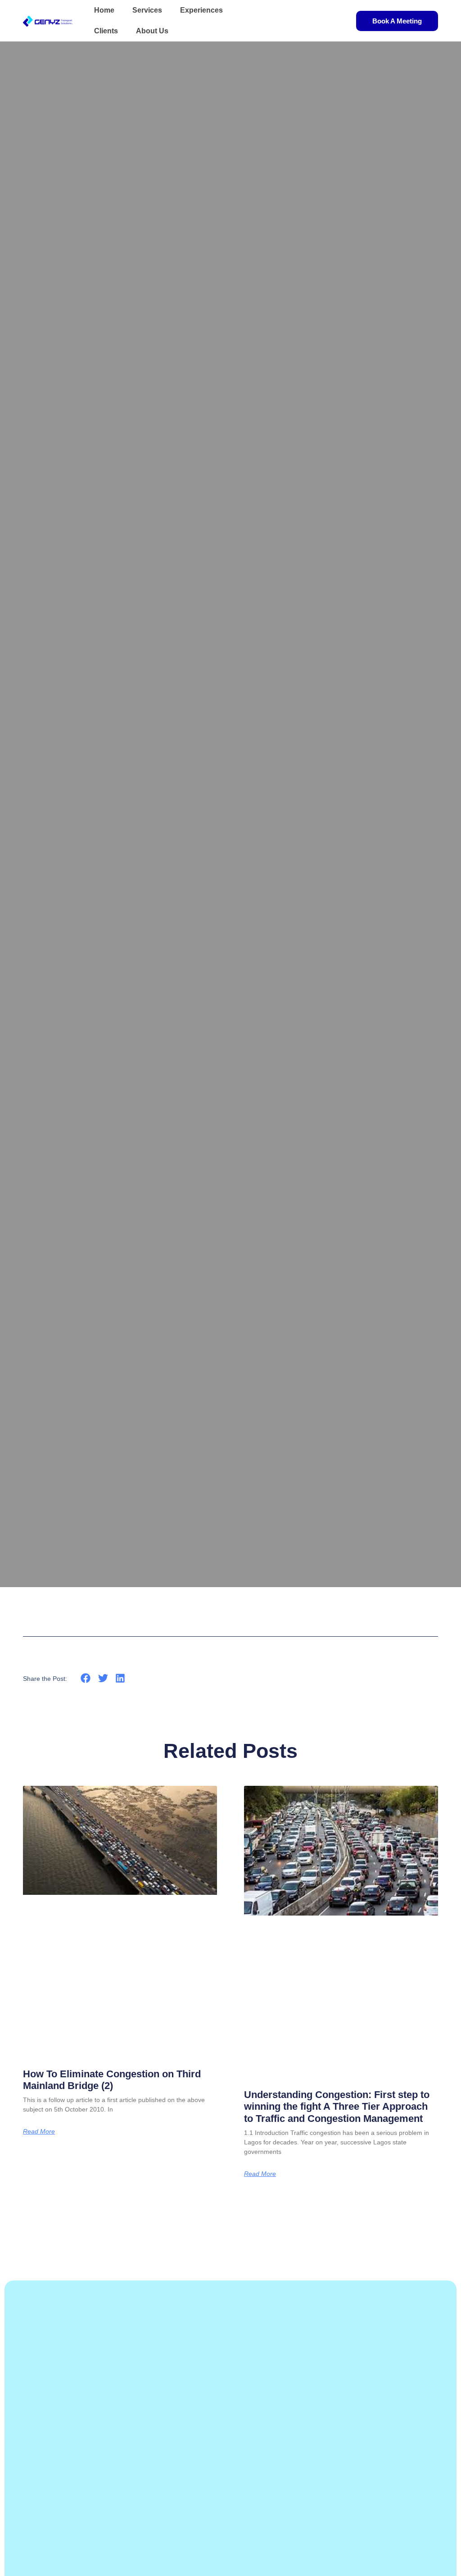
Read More (39, 2131)
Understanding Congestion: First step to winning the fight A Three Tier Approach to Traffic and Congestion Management (337, 2107)
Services (147, 10)
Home (104, 10)
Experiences (201, 10)
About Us (152, 31)
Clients (106, 31)
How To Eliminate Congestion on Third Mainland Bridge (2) (112, 2080)
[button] (86, 1678)
